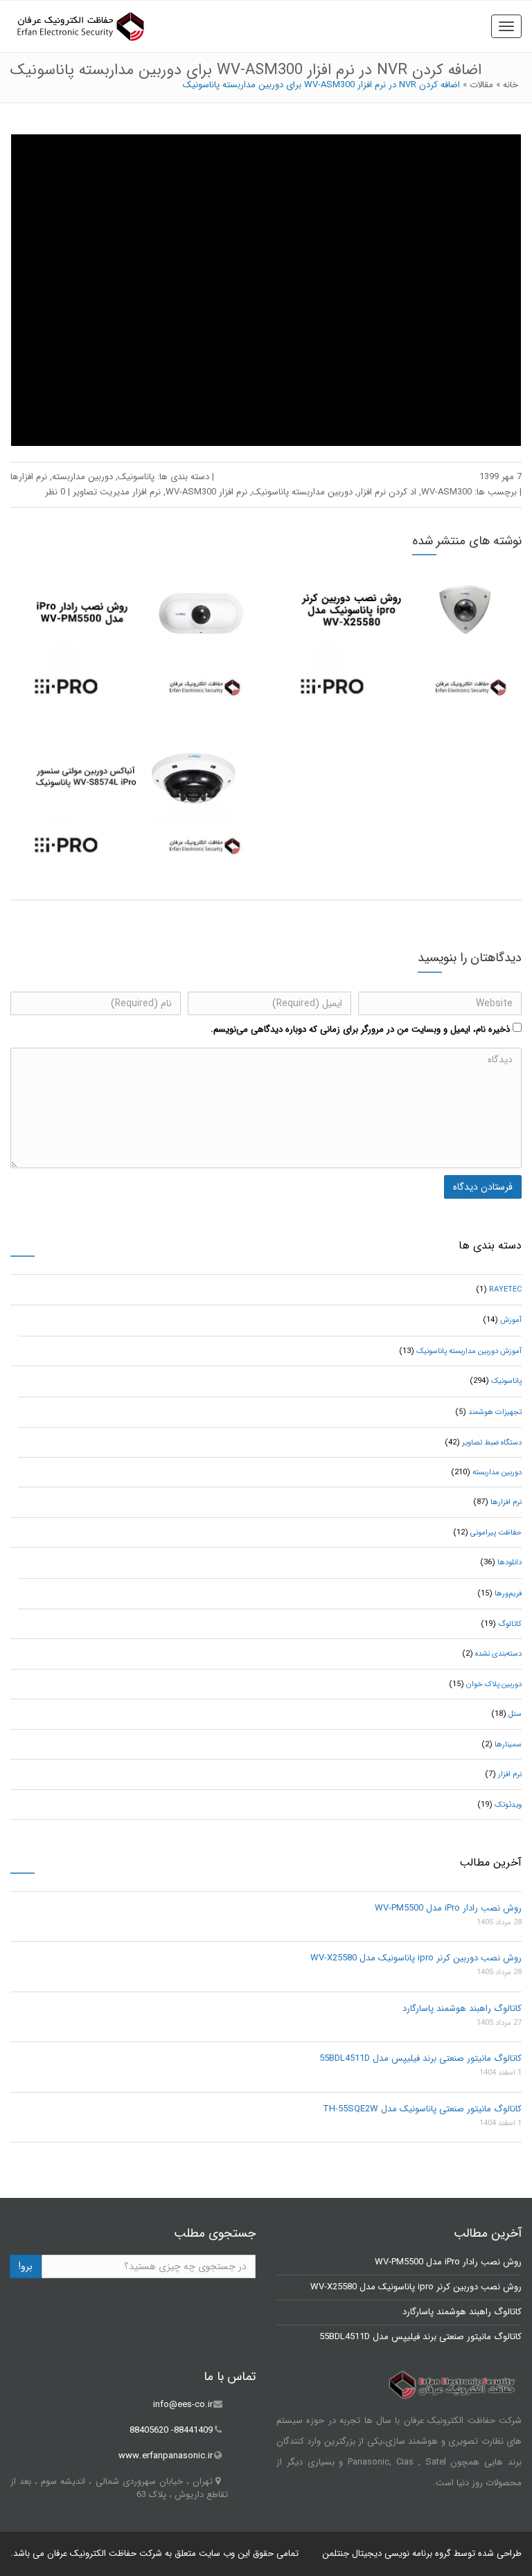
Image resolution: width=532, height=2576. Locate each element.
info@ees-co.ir (183, 2405)
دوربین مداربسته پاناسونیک (302, 492)
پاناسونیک (136, 477)
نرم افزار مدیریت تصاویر (117, 492)
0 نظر (55, 492)
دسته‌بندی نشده (498, 1654)
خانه (511, 85)
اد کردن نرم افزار (387, 492)
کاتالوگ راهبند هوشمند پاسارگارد (462, 2009)
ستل (515, 1714)
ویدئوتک (508, 1805)
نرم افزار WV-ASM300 (206, 492)
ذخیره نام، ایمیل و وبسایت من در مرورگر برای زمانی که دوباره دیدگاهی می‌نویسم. (360, 1029)
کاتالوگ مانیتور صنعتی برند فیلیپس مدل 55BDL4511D (420, 2058)
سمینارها (508, 1745)
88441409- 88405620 (171, 2430)
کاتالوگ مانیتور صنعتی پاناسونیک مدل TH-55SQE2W (422, 2109)
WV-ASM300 (446, 492)
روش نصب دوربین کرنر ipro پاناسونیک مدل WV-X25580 (416, 1958)
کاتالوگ (510, 1624)
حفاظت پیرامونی (496, 1533)
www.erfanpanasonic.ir (166, 2456)
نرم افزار (510, 1774)
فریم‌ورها (508, 1594)
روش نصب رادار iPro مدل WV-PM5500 (448, 1908)
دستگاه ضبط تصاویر (492, 1443)
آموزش (511, 1320)
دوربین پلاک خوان (494, 1684)
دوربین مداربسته (82, 477)
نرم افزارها (29, 477)
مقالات (481, 85)
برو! (26, 2266)
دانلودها (509, 1563)
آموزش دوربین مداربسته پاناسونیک (469, 1351)
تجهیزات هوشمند (495, 1412)
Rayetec (505, 1290)
